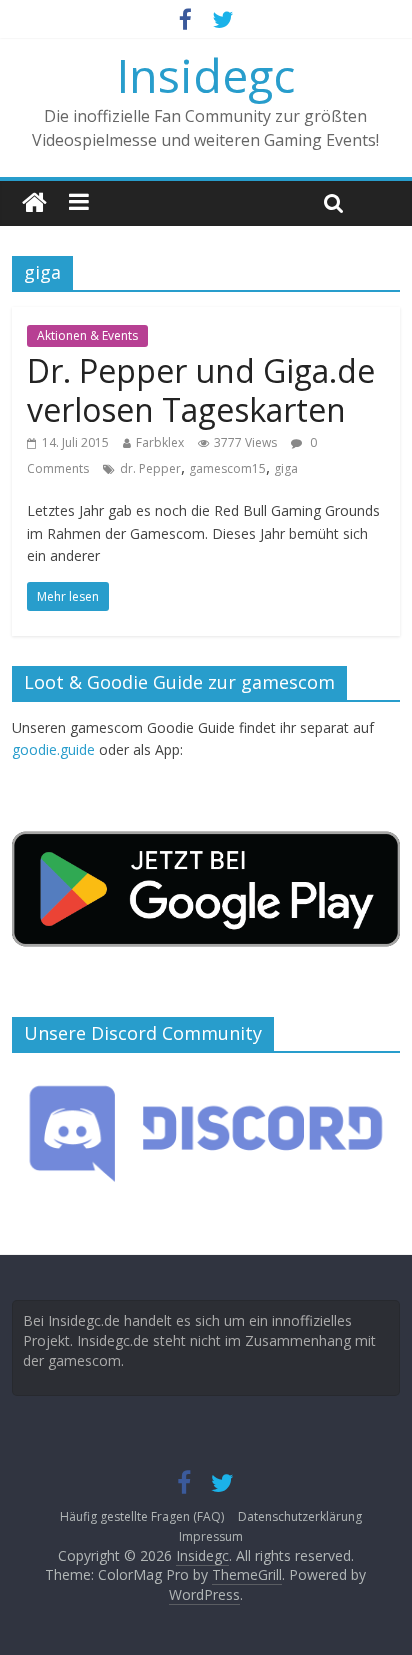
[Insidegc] (34, 203)
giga (286, 468)
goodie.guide (53, 749)
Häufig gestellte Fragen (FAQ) (142, 1516)
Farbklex (160, 442)
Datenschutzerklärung (300, 1516)
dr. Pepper (150, 468)
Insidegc (206, 75)
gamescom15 (227, 468)
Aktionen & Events (87, 335)
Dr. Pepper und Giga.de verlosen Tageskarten (201, 389)
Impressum (211, 1536)
